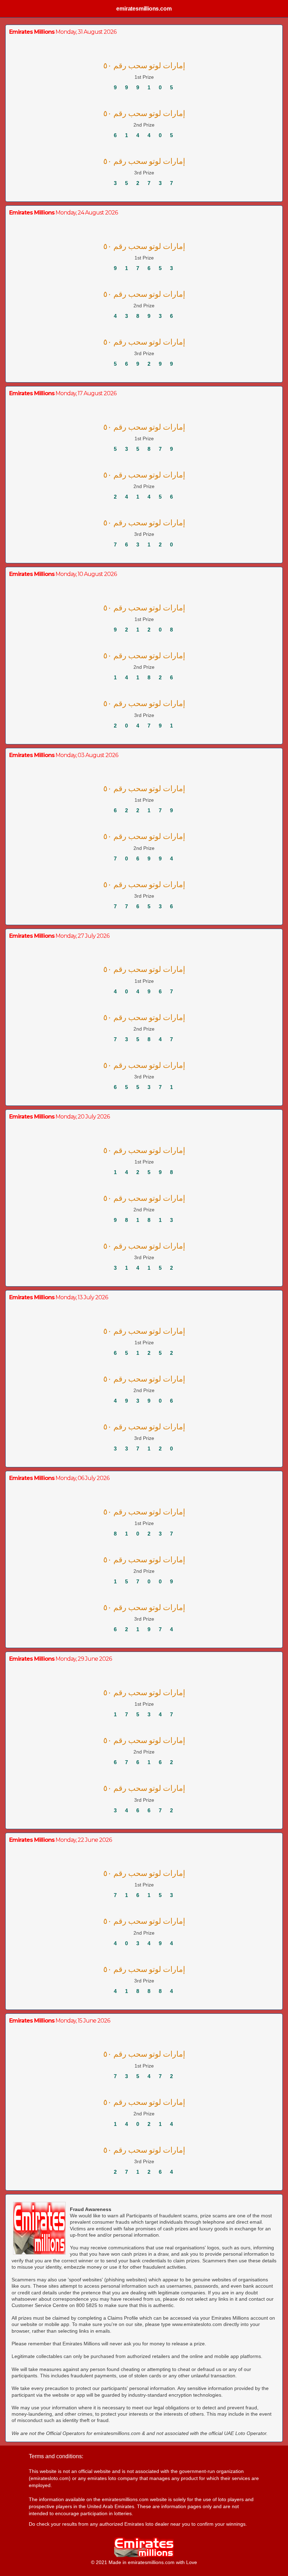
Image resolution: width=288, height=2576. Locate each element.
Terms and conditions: (56, 2456)
